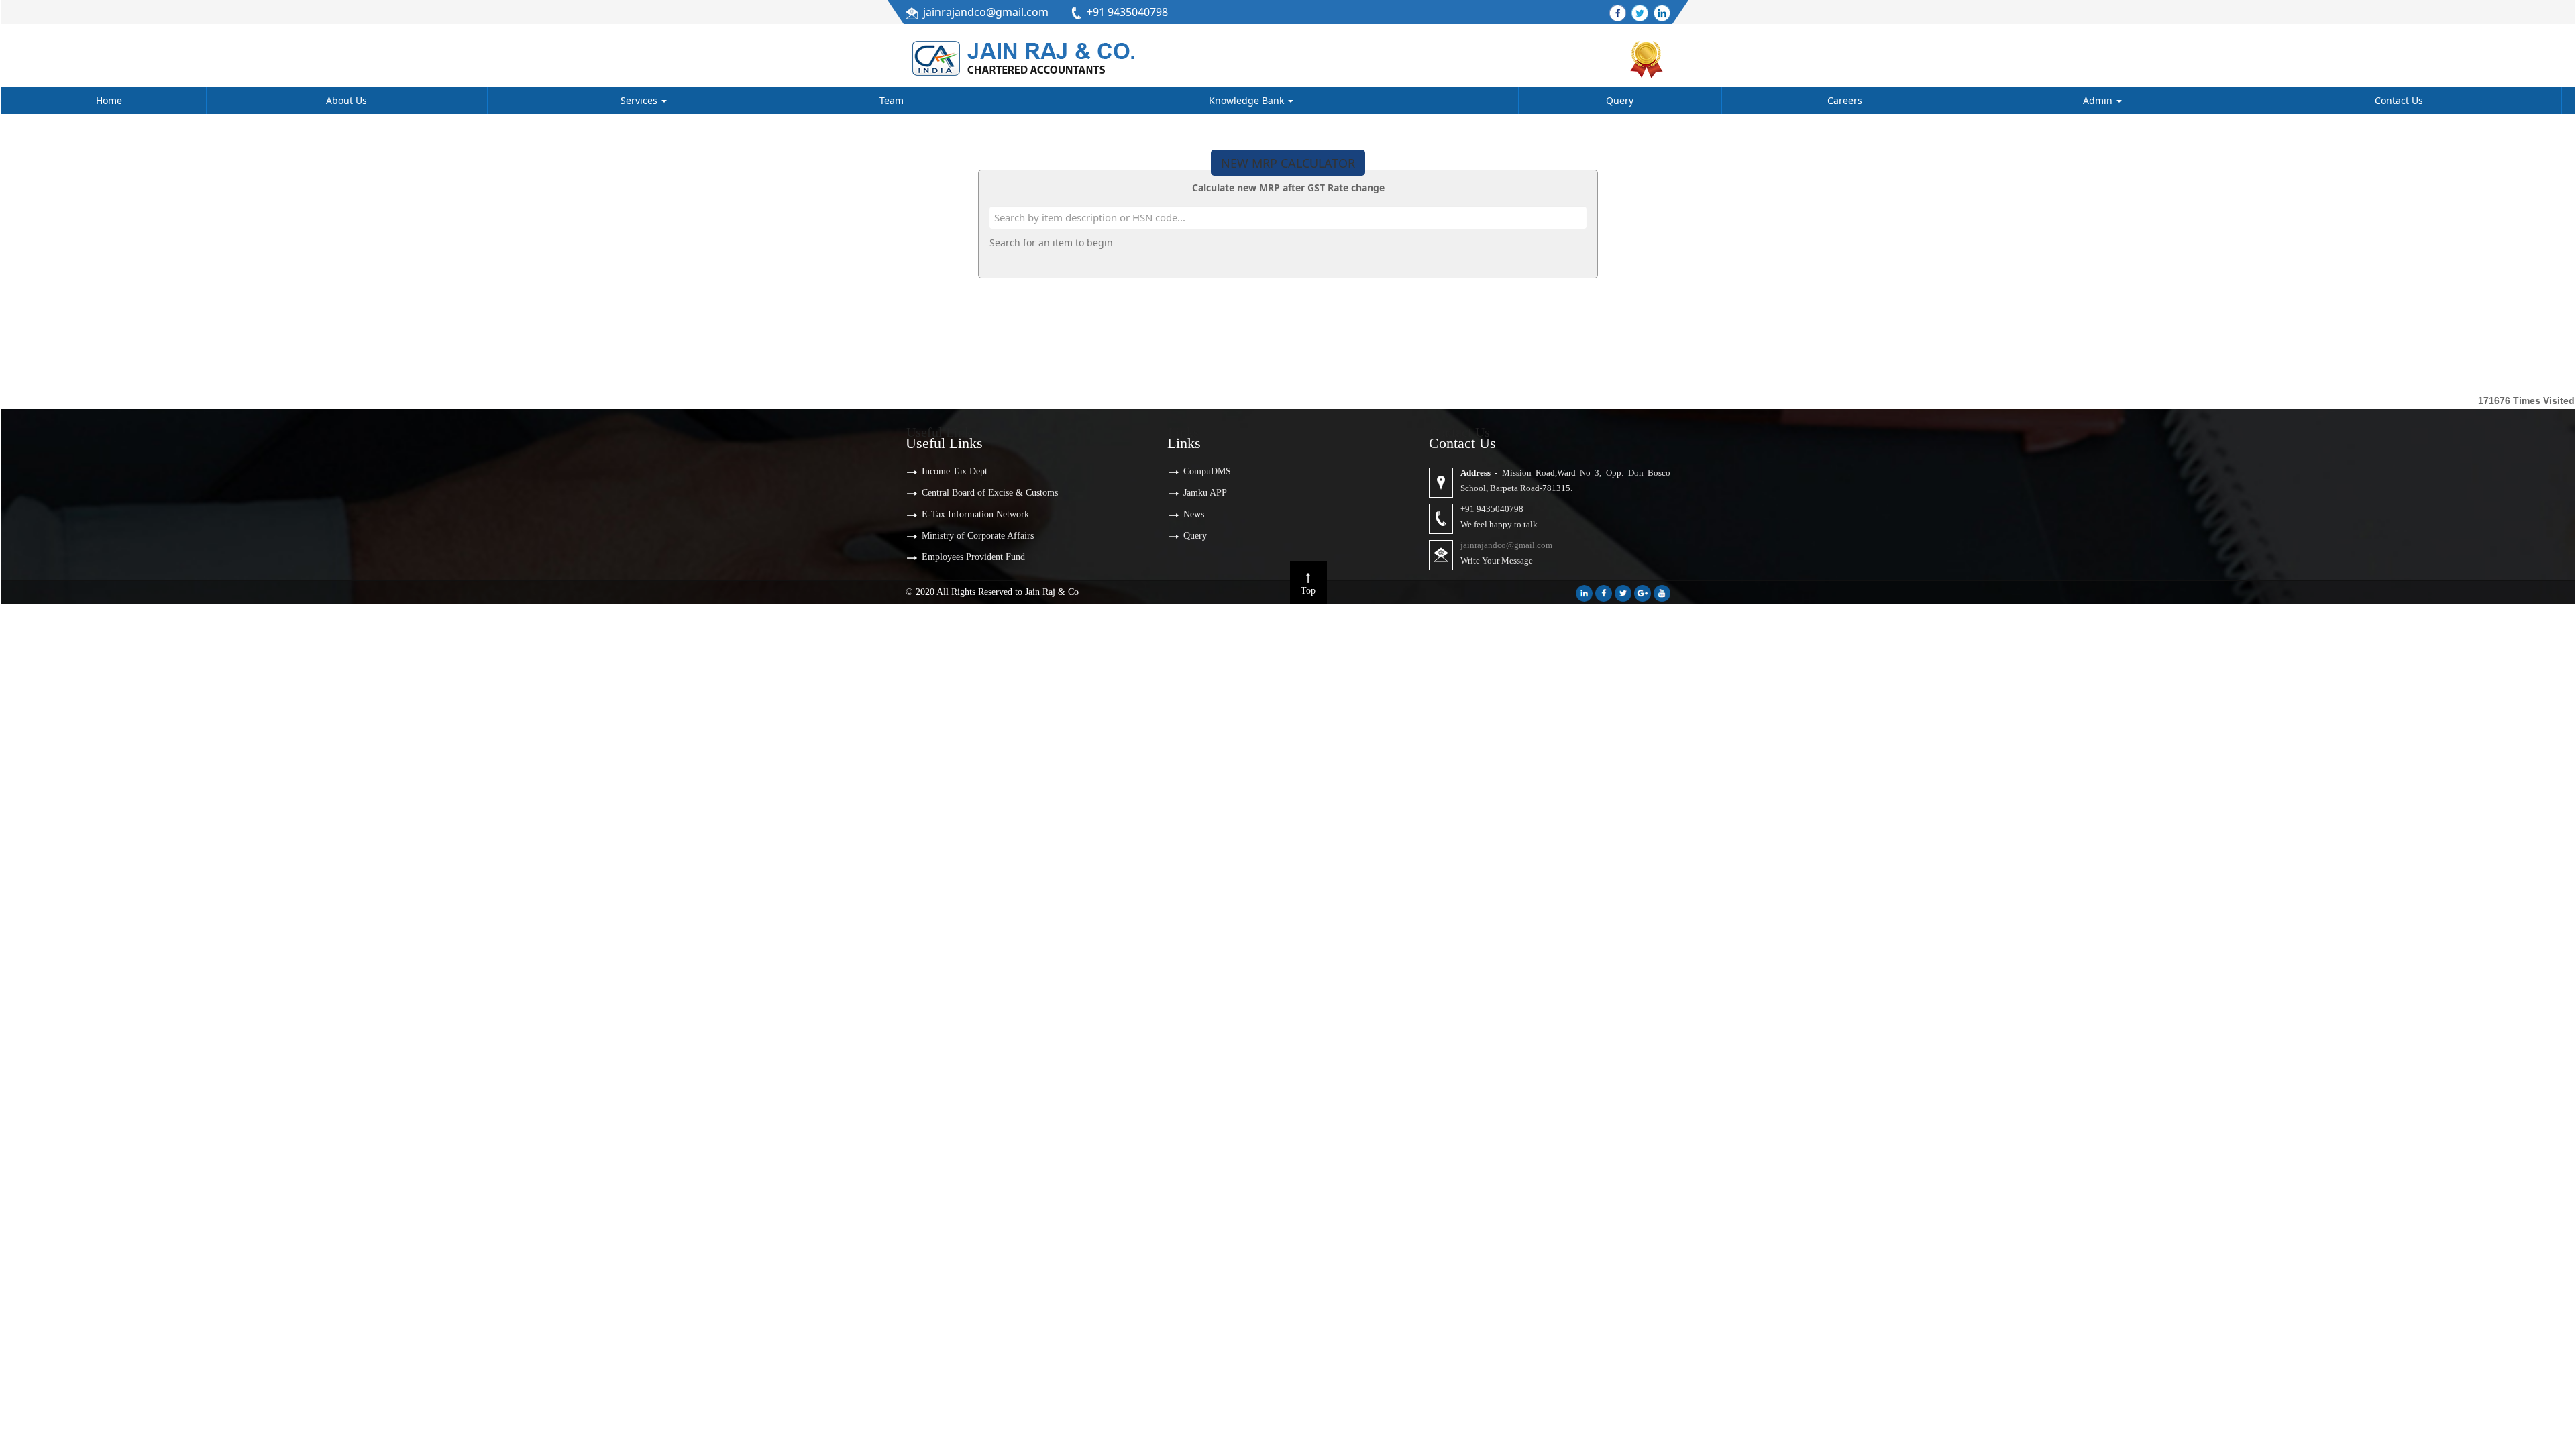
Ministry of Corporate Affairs (978, 536)
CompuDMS (1207, 471)
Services (640, 100)
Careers (1845, 100)
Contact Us (2399, 100)
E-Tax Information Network (975, 514)
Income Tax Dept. (956, 471)
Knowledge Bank (1248, 100)
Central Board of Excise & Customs (990, 493)
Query (1620, 100)
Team (892, 100)
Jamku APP (1205, 493)
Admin (2099, 100)
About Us (346, 100)
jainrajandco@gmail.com (986, 12)
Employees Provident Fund (973, 557)
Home (109, 100)
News (1194, 514)
